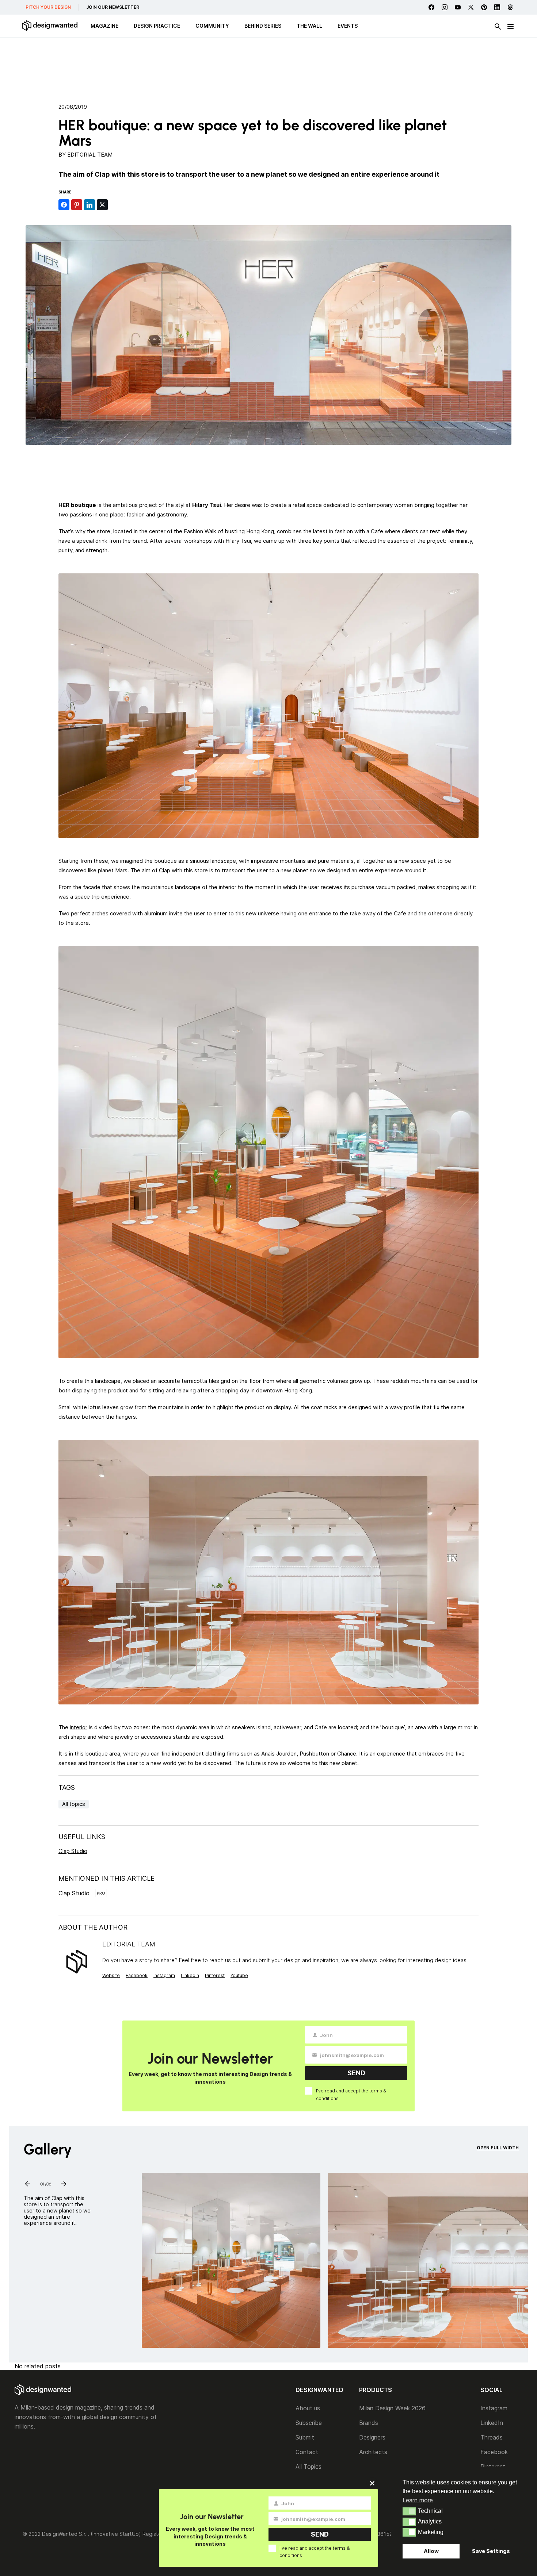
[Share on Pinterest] (77, 205)
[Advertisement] (268, 68)
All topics (74, 1804)
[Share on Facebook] (64, 205)
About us (308, 2408)
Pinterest (215, 1975)
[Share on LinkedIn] (89, 205)
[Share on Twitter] (102, 205)
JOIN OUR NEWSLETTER (113, 7)
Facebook (137, 1975)
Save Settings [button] (491, 2551)
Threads (492, 2437)
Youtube (239, 1975)
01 (42, 2183)
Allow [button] (431, 2551)
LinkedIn (492, 2423)
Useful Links (82, 1837)
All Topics (309, 2467)
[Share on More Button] (115, 205)
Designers (372, 2437)
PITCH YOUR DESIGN (48, 7)
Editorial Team (90, 155)
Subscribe (309, 2423)
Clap (165, 870)
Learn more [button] (418, 2500)
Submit (305, 2437)
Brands (369, 2423)
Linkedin (190, 1975)
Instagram (164, 1975)
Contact (307, 2452)
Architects (373, 2452)
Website (111, 1975)
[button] (409, 2511)
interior (79, 1727)
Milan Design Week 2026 (392, 2408)
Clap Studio (73, 1851)
